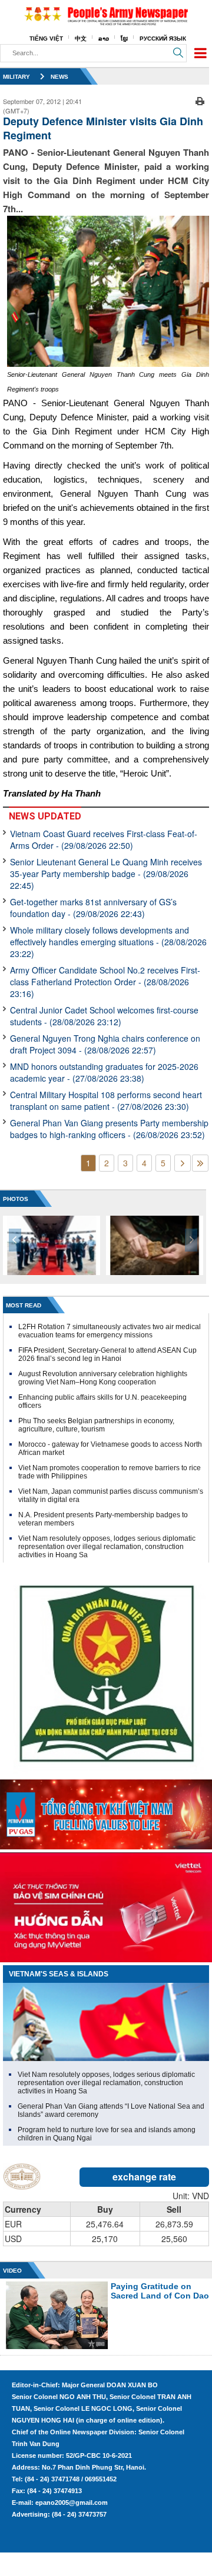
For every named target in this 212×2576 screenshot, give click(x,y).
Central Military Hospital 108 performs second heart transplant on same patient (106, 1100)
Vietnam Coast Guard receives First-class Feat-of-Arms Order (104, 839)
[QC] (106, 1812)
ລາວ (104, 39)
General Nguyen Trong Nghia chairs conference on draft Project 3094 (105, 1044)
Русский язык (163, 39)
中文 (81, 39)
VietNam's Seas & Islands (59, 1974)
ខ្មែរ (124, 39)
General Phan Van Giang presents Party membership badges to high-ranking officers (109, 1129)
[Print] (200, 100)
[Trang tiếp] (183, 1163)
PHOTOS (16, 1199)
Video (12, 2271)
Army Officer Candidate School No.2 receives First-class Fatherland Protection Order (105, 982)
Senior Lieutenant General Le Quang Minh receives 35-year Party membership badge (106, 874)
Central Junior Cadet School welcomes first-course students (104, 1016)
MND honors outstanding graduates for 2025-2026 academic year (104, 1072)
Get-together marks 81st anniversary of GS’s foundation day (93, 908)
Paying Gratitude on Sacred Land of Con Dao (160, 2291)
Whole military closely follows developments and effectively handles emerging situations (108, 942)
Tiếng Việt (46, 39)
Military (16, 77)
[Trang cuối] (200, 1163)
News (59, 77)
